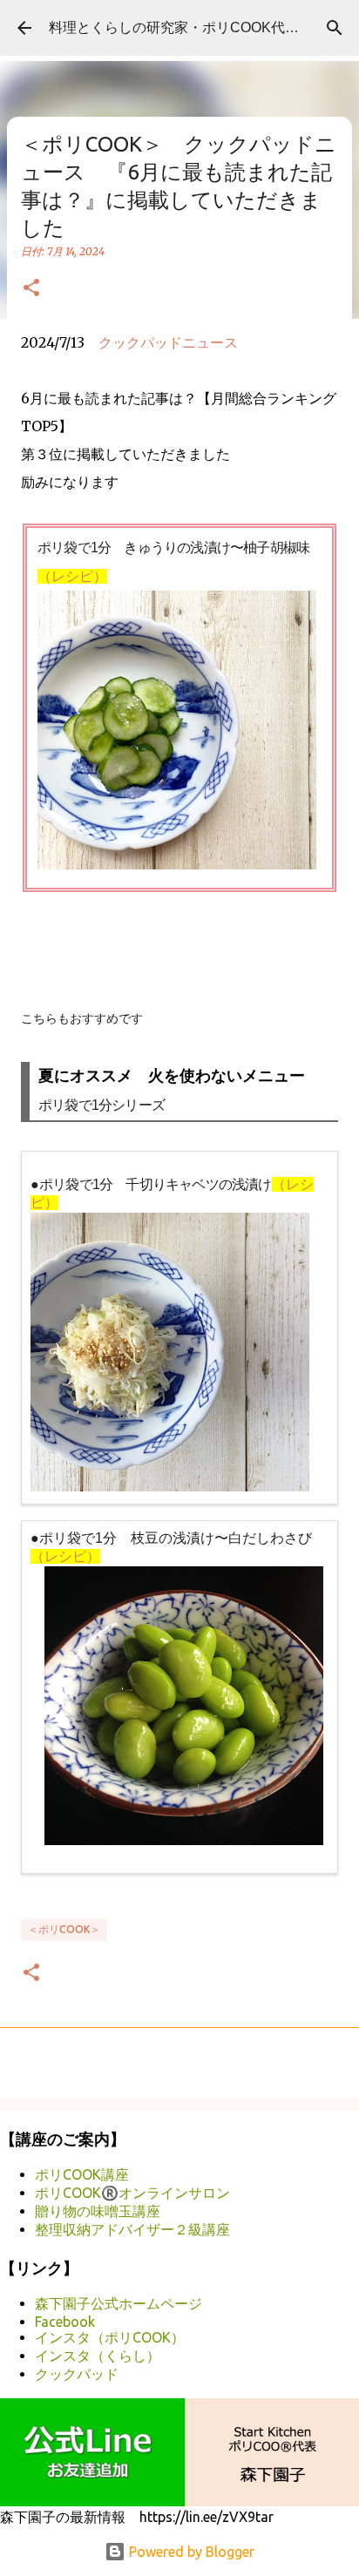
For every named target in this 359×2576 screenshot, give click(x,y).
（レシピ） (72, 576)
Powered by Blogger (190, 2552)
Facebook (65, 2322)
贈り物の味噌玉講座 (98, 2211)
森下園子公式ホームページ (119, 2303)
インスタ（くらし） (98, 2356)
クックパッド (77, 2374)
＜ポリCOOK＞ (64, 1929)
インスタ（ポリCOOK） (110, 2337)
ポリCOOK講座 (82, 2174)
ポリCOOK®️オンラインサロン (132, 2193)
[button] (31, 289)
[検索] (335, 28)
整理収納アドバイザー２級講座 (132, 2229)
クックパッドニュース (168, 342)
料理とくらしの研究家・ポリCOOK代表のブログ (202, 27)
